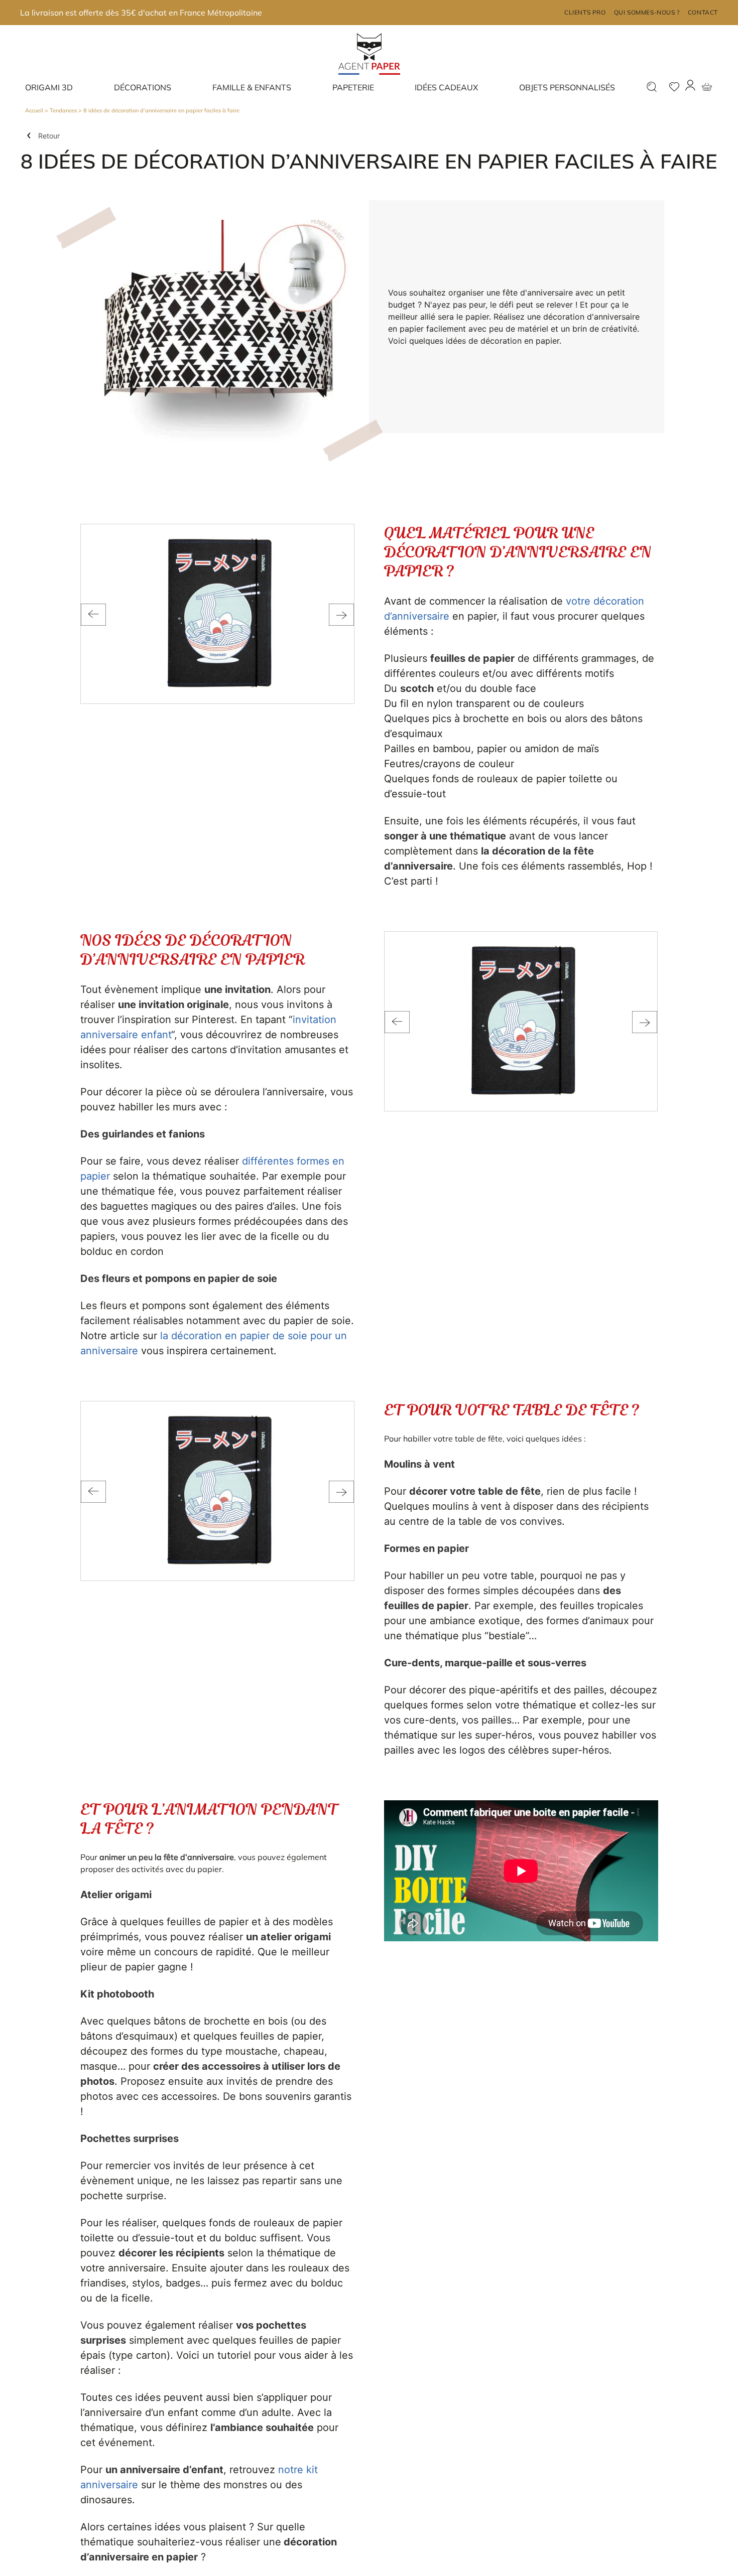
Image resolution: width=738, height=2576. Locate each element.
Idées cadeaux (446, 87)
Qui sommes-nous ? (647, 12)
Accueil (34, 110)
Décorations (143, 87)
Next (341, 615)
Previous (93, 615)
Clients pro (585, 12)
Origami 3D (49, 87)
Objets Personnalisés (567, 87)
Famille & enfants (252, 87)
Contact (703, 12)
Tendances (63, 110)
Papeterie (353, 87)
